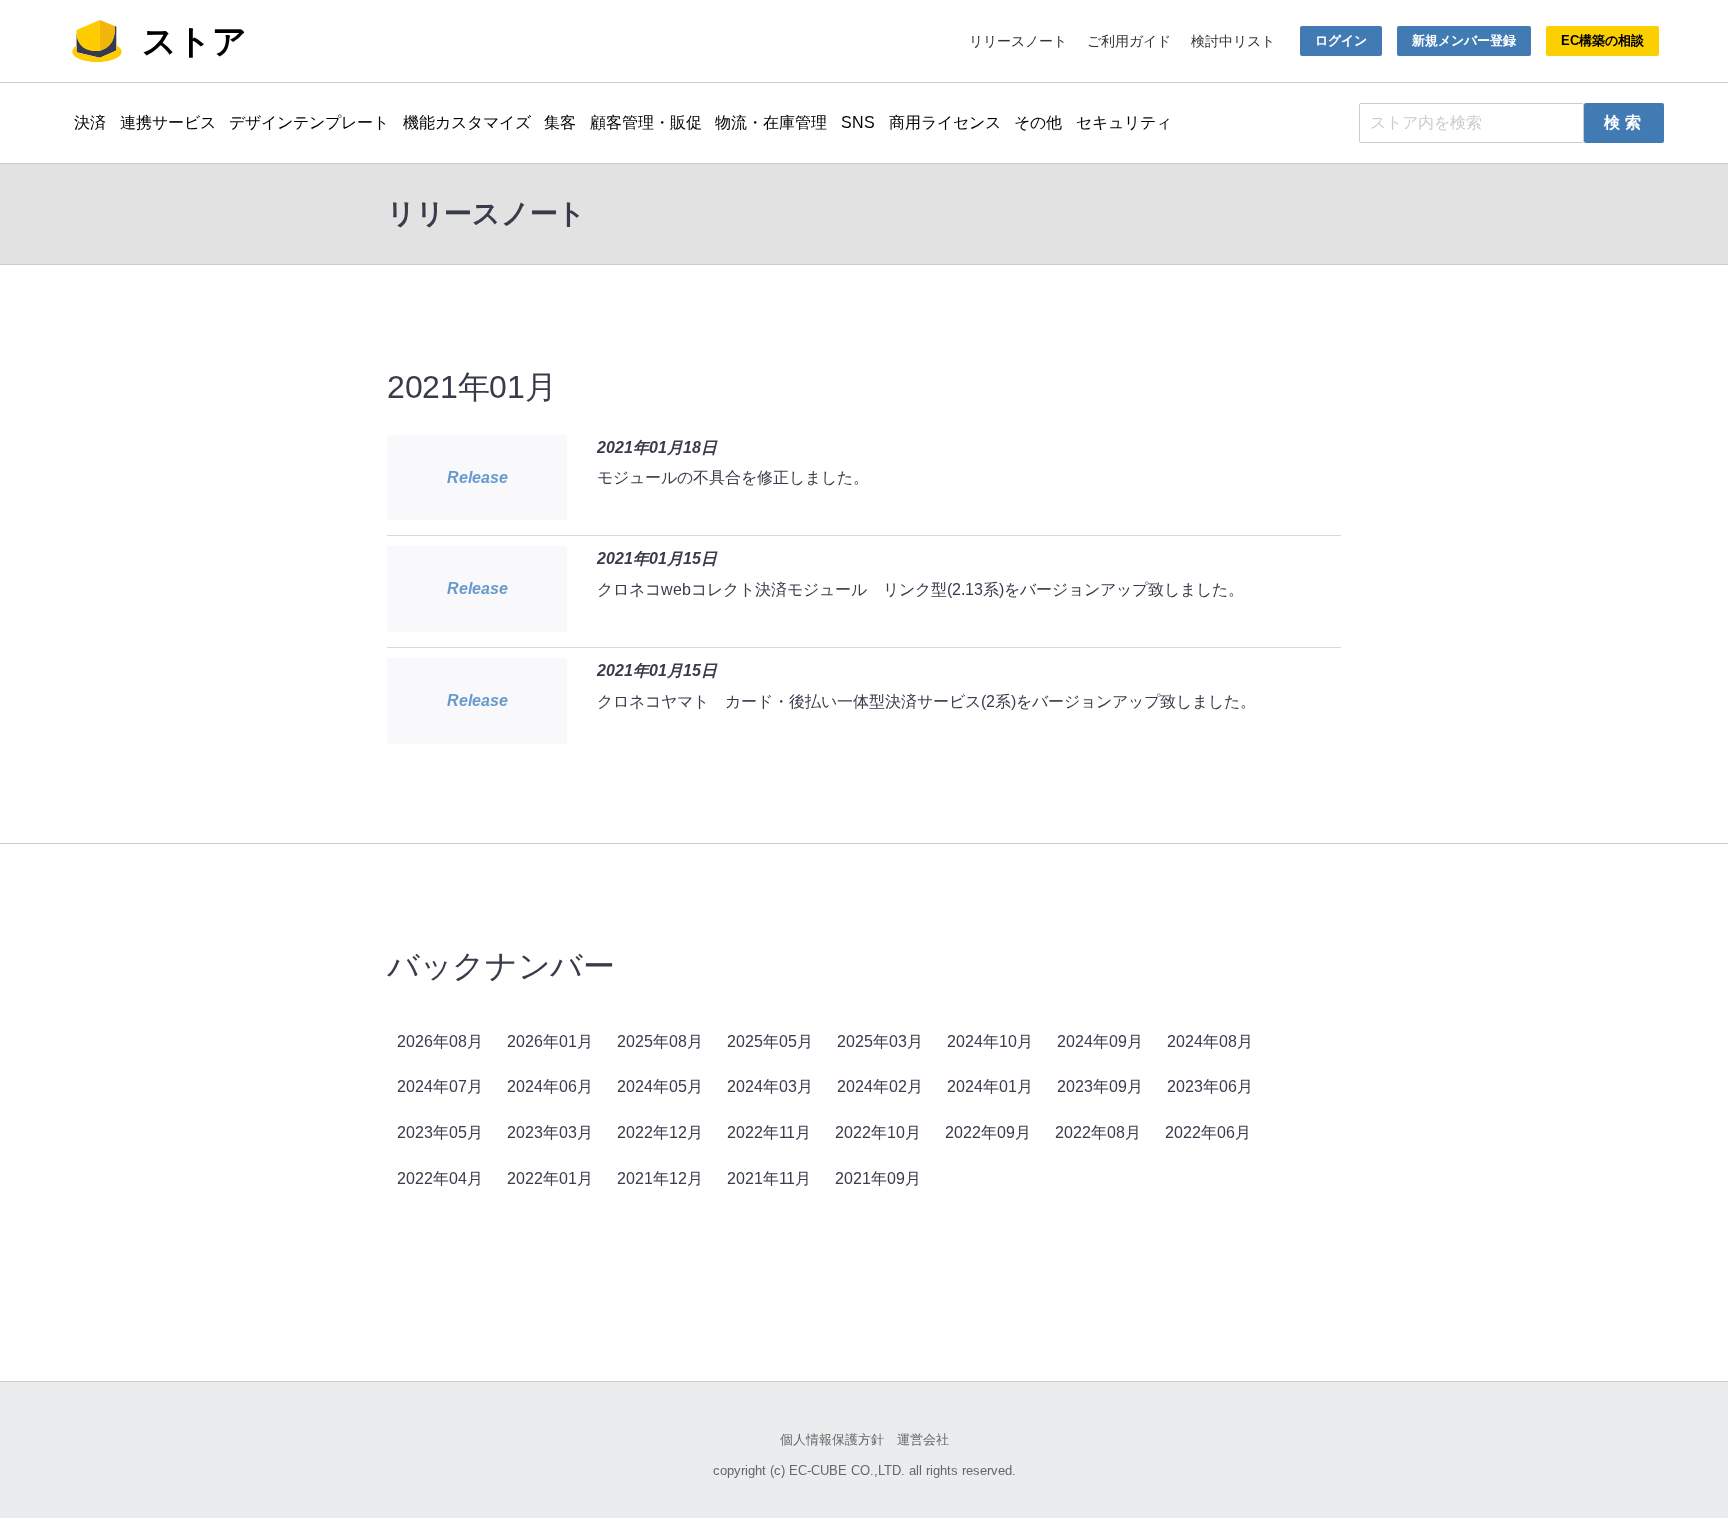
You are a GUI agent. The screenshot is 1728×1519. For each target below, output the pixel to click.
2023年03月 (550, 1132)
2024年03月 (770, 1086)
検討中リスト (1233, 41)
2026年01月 (550, 1041)
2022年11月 (769, 1132)
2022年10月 (878, 1132)
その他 (1038, 122)
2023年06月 (1210, 1086)
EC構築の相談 (1602, 40)
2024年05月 (660, 1086)
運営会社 (923, 1439)
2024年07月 (440, 1086)
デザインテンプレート (309, 122)
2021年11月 (769, 1178)
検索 (1625, 122)
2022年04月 (440, 1178)
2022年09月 (988, 1132)
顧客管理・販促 (646, 122)
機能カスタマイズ (467, 122)
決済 (90, 122)
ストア (194, 41)
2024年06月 (550, 1086)
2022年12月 (660, 1132)
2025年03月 (880, 1041)
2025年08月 (660, 1041)
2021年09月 (878, 1178)
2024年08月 (1210, 1041)
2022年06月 (1208, 1132)
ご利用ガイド (1129, 41)
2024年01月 (990, 1086)
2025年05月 (770, 1041)
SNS (858, 122)
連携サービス (168, 122)
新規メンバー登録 (1464, 40)
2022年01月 (550, 1178)
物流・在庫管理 (771, 122)
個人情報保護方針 (832, 1439)
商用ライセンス (945, 122)
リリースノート (1018, 41)
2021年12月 (660, 1178)
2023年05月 (440, 1132)
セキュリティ (1124, 122)
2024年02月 (880, 1086)
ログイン (1341, 40)
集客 (560, 122)
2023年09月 (1100, 1086)
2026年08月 (440, 1041)
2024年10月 (990, 1041)
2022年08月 (1098, 1132)
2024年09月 (1100, 1041)
